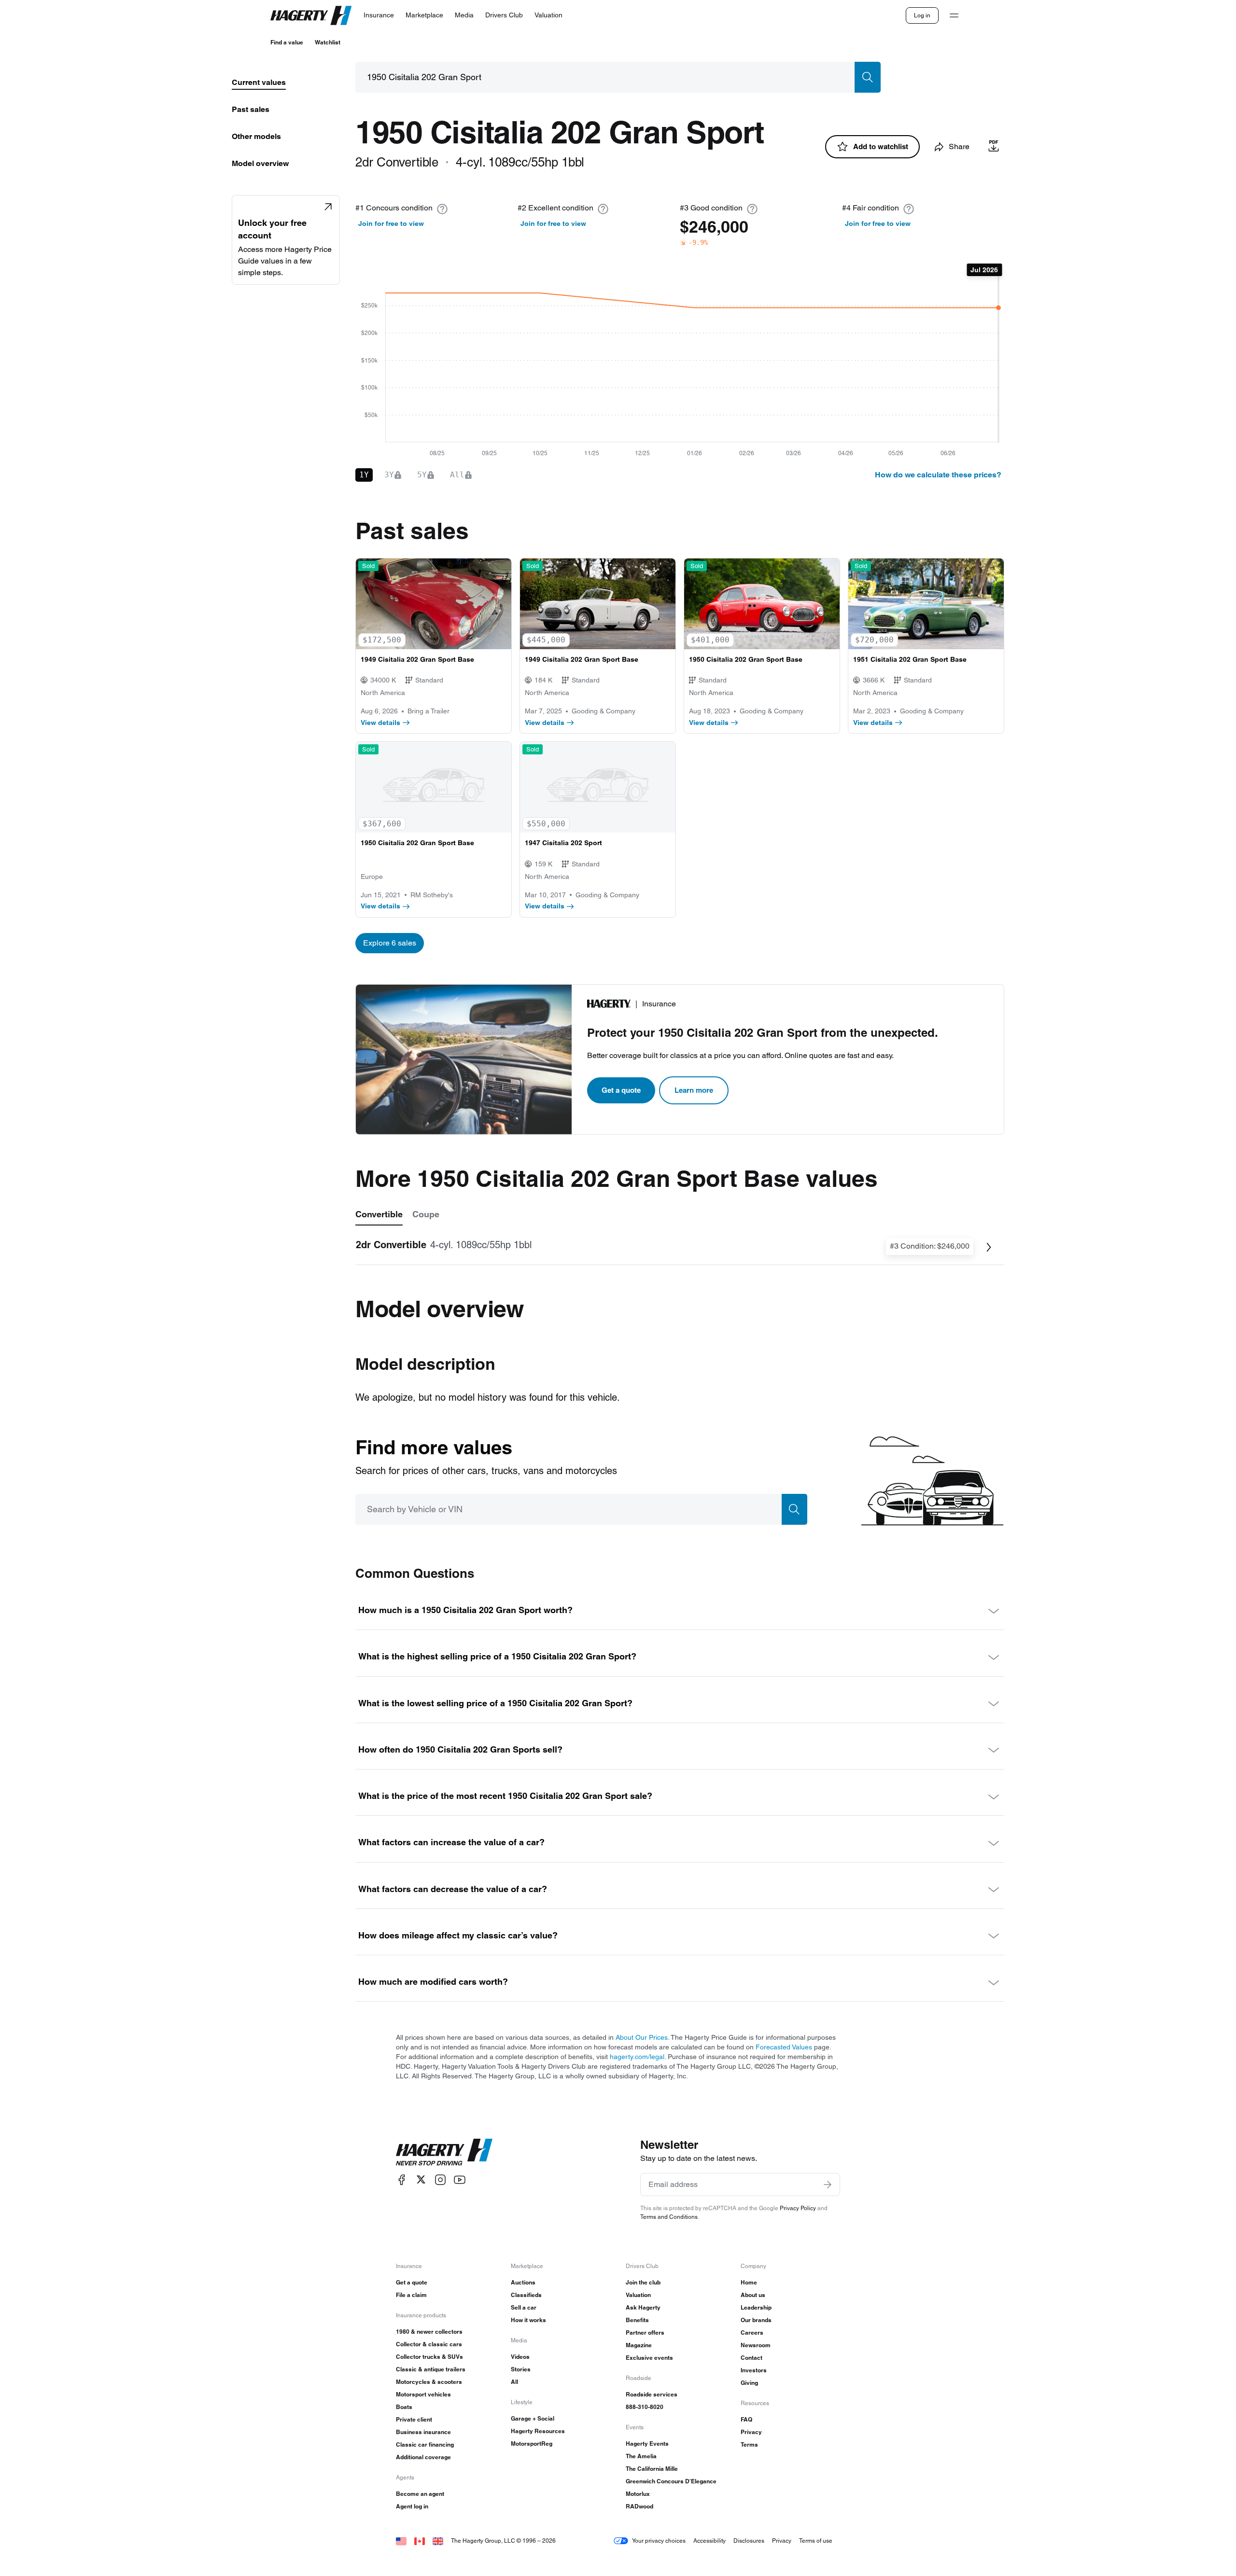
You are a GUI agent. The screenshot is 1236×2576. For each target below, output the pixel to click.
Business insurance (423, 2432)
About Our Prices (642, 2037)
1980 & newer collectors (429, 2332)
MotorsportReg (532, 2444)
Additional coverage (423, 2457)
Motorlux (638, 2494)
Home (749, 2282)
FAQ (746, 2419)
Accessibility (709, 2541)
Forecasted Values (784, 2047)
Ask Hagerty (643, 2307)
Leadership (756, 2307)
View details (380, 723)
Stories (521, 2369)
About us (753, 2295)
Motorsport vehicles (423, 2394)
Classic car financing (425, 2444)
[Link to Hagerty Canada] (420, 2541)
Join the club (643, 2282)
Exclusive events (649, 2358)
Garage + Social (533, 2418)
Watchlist (328, 42)
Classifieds (526, 2295)
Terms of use (816, 2541)
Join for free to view (391, 223)
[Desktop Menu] (954, 15)
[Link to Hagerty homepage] (444, 2152)
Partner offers (645, 2332)
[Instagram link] (440, 2179)
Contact (751, 2358)
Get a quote (621, 1090)
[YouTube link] (460, 2179)
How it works (528, 2320)
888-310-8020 (645, 2407)
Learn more (694, 1090)
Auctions (523, 2282)
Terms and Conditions (669, 2217)
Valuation (638, 2295)
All (514, 2382)
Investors (754, 2370)
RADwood (639, 2506)
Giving (749, 2383)
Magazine (639, 2345)
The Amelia (641, 2456)
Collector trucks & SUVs (429, 2357)
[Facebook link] (402, 2179)
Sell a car (524, 2307)
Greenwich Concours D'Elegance (671, 2481)
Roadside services (652, 2394)
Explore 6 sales (390, 943)
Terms (749, 2444)
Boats (404, 2407)
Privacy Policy (798, 2208)
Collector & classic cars (429, 2344)
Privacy (751, 2432)
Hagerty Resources (538, 2431)
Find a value (287, 42)
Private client (414, 2419)
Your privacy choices (659, 2541)
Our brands (756, 2320)
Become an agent (420, 2494)
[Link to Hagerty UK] (438, 2541)
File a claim (411, 2295)
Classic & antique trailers (431, 2369)
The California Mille (652, 2469)
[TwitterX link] (421, 2179)
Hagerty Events (647, 2444)
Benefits (637, 2320)
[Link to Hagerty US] (401, 2541)
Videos (520, 2357)
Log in (922, 15)
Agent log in (412, 2506)
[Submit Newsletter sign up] (828, 2185)
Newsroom (756, 2345)
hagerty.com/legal (637, 2057)
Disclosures (749, 2541)
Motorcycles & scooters (429, 2382)
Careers (752, 2332)
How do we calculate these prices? (938, 475)
